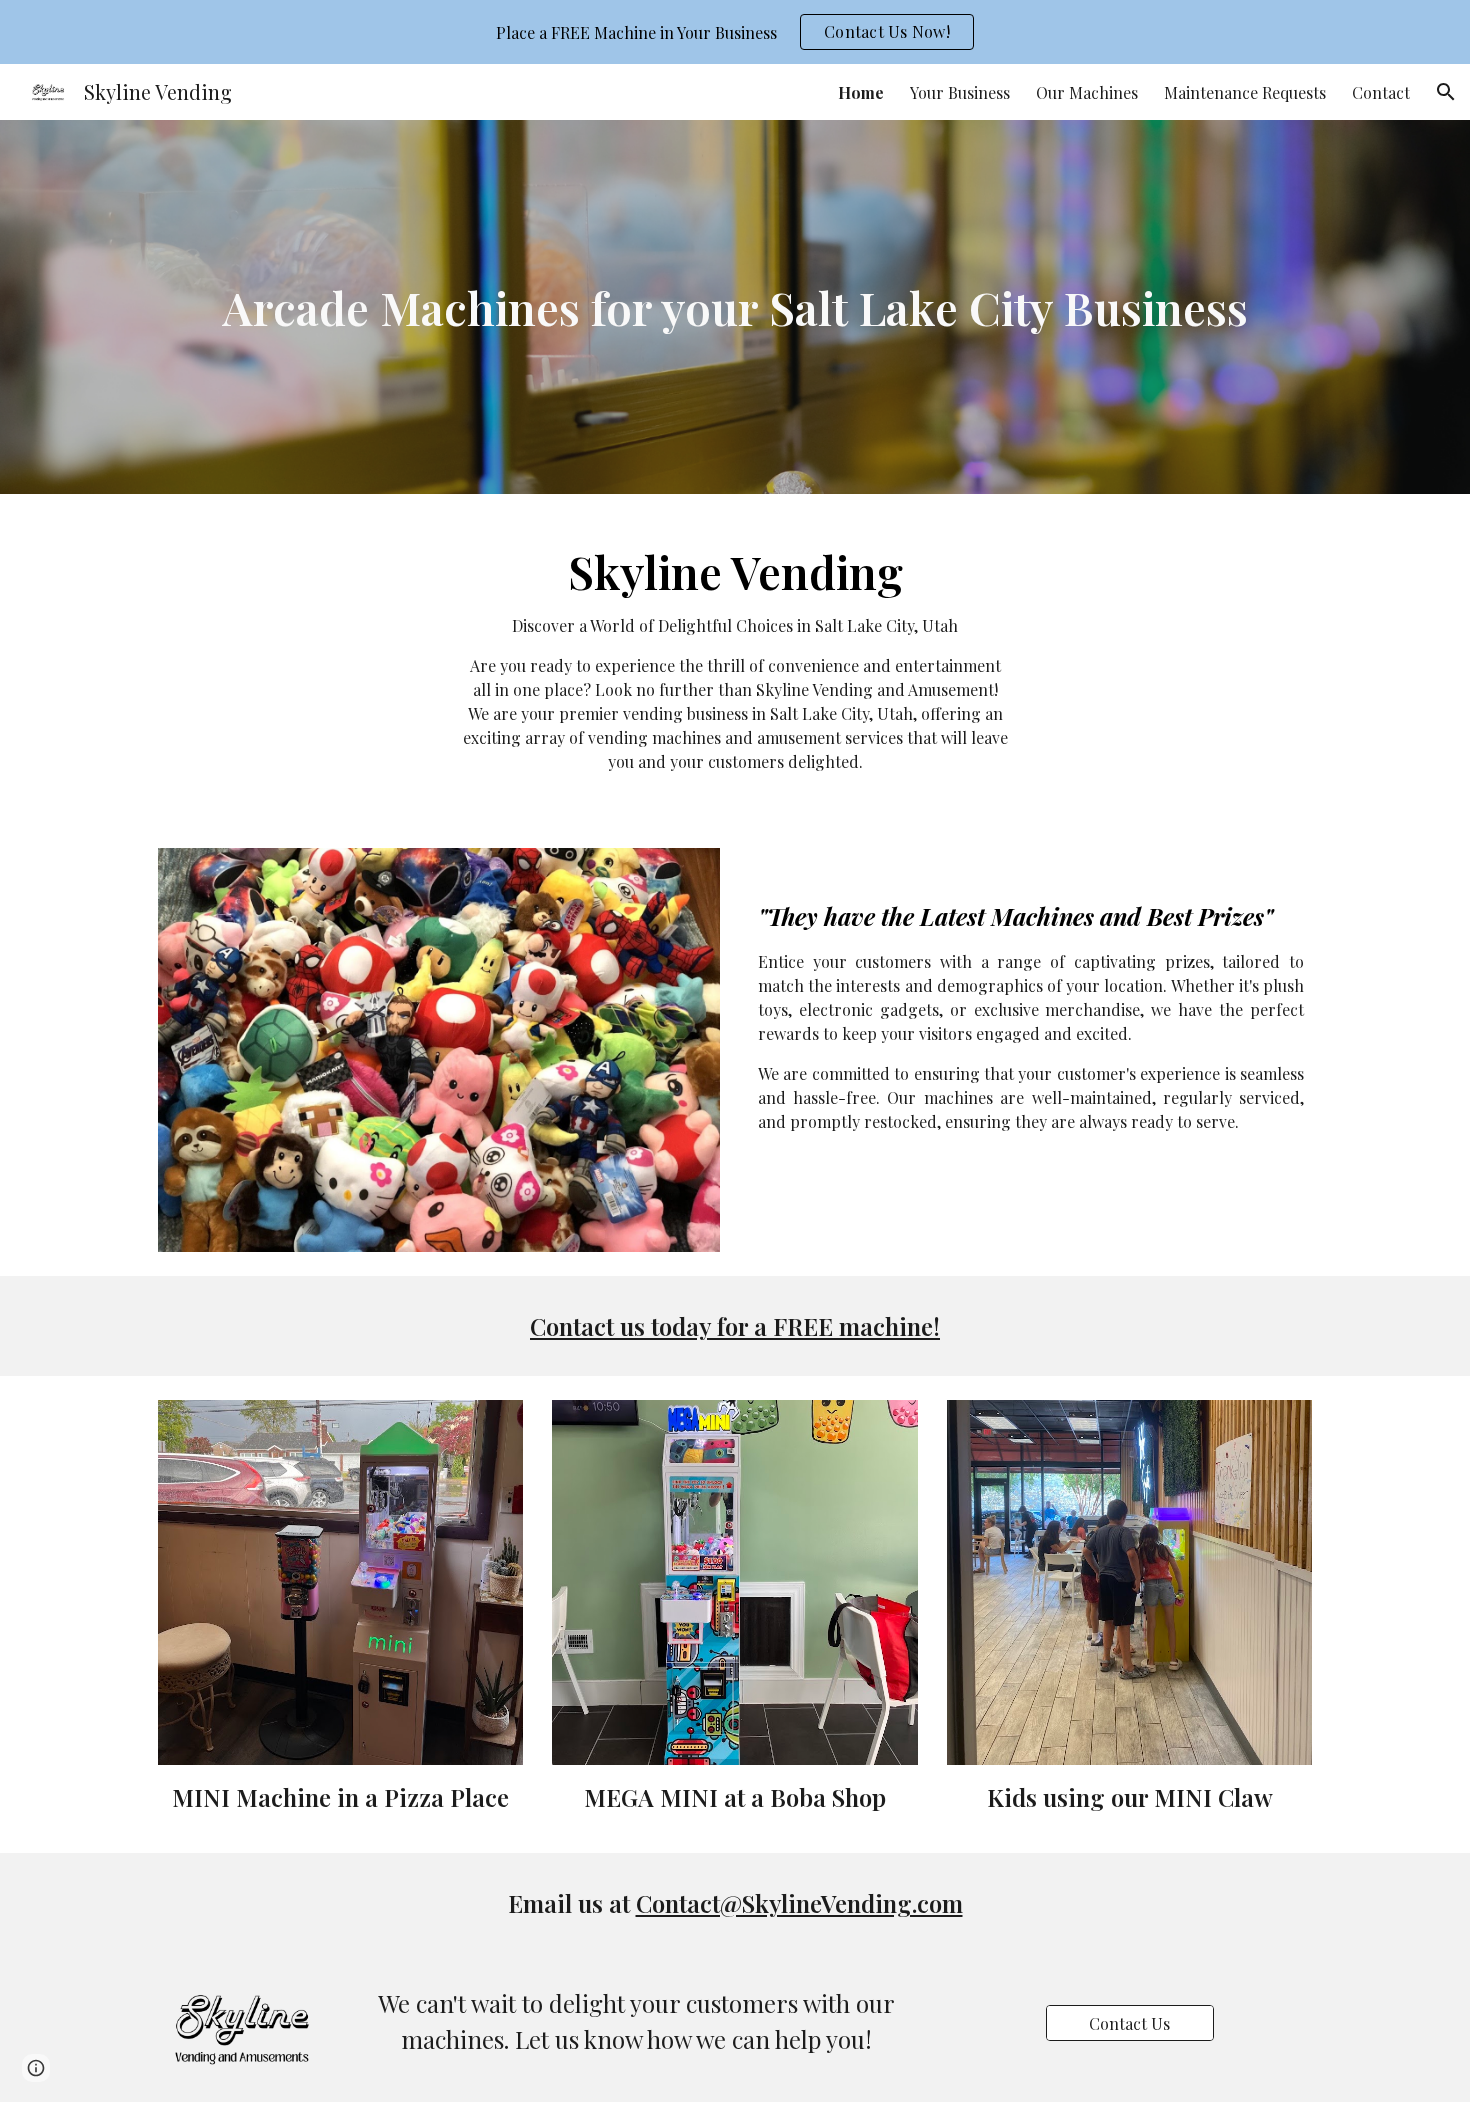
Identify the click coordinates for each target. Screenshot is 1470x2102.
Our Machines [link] (1087, 92)
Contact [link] (1381, 92)
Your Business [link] (960, 92)
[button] (1446, 92)
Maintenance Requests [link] (1245, 92)
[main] (735, 307)
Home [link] (861, 92)
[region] (735, 32)
